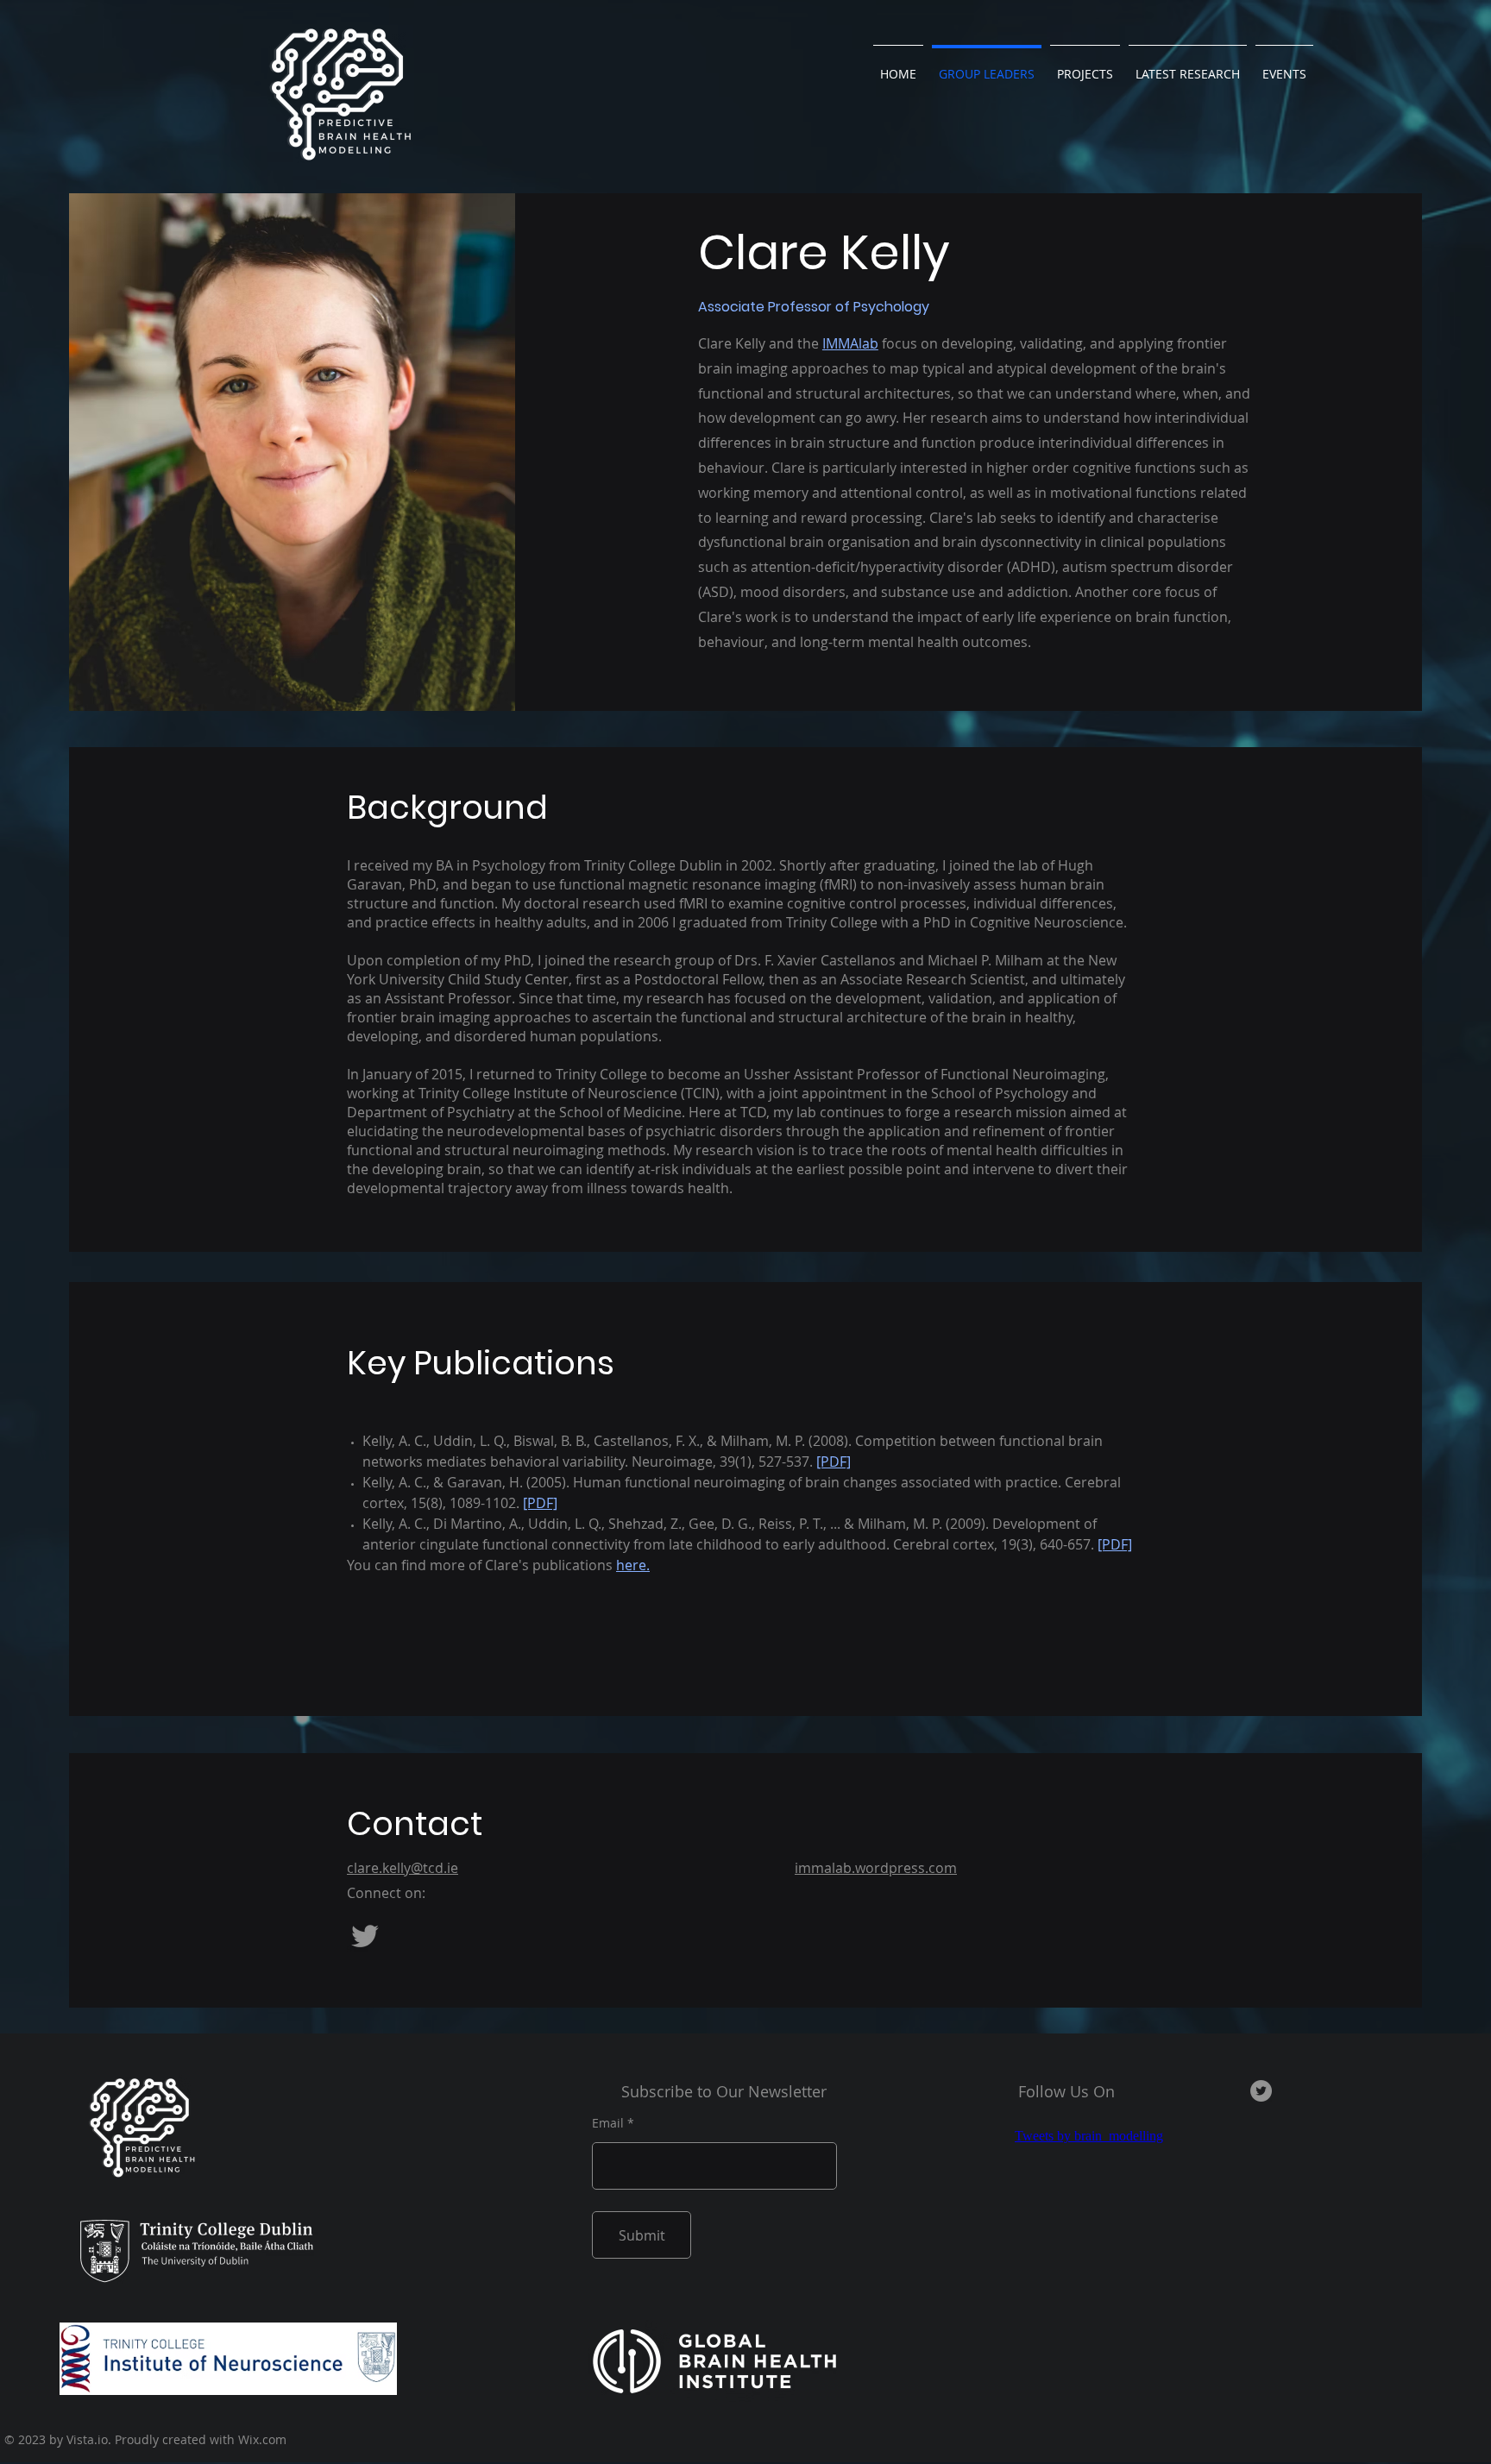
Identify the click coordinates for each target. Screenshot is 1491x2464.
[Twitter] (365, 1936)
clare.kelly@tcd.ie (403, 1868)
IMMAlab (850, 343)
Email (608, 2123)
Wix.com (262, 2439)
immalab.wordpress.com (876, 1868)
